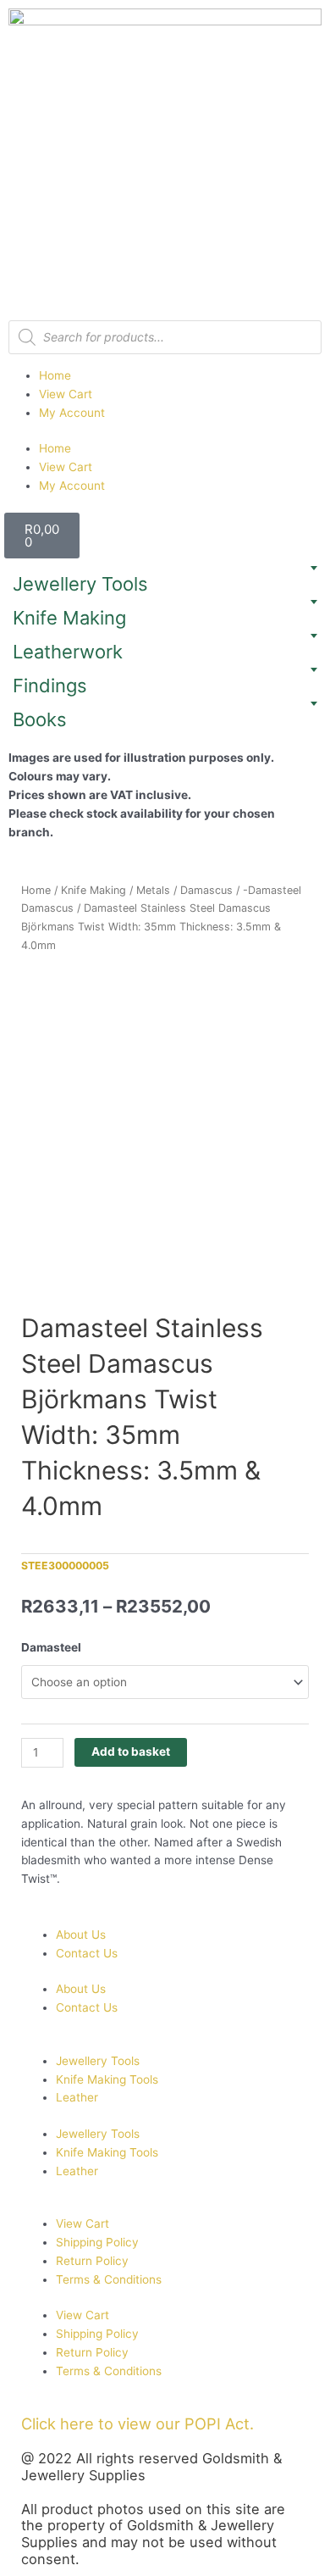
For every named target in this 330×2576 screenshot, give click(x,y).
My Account (72, 413)
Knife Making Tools (107, 2079)
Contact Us (87, 1953)
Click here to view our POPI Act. (137, 2423)
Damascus (206, 890)
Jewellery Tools (80, 584)
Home (55, 375)
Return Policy (92, 2261)
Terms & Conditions (109, 2279)
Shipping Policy (97, 2242)
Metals (153, 890)
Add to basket (131, 1752)
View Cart (66, 394)
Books (40, 719)
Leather (77, 2097)
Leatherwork (68, 652)
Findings (50, 686)
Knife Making (69, 618)
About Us (81, 1935)
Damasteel (51, 1647)
